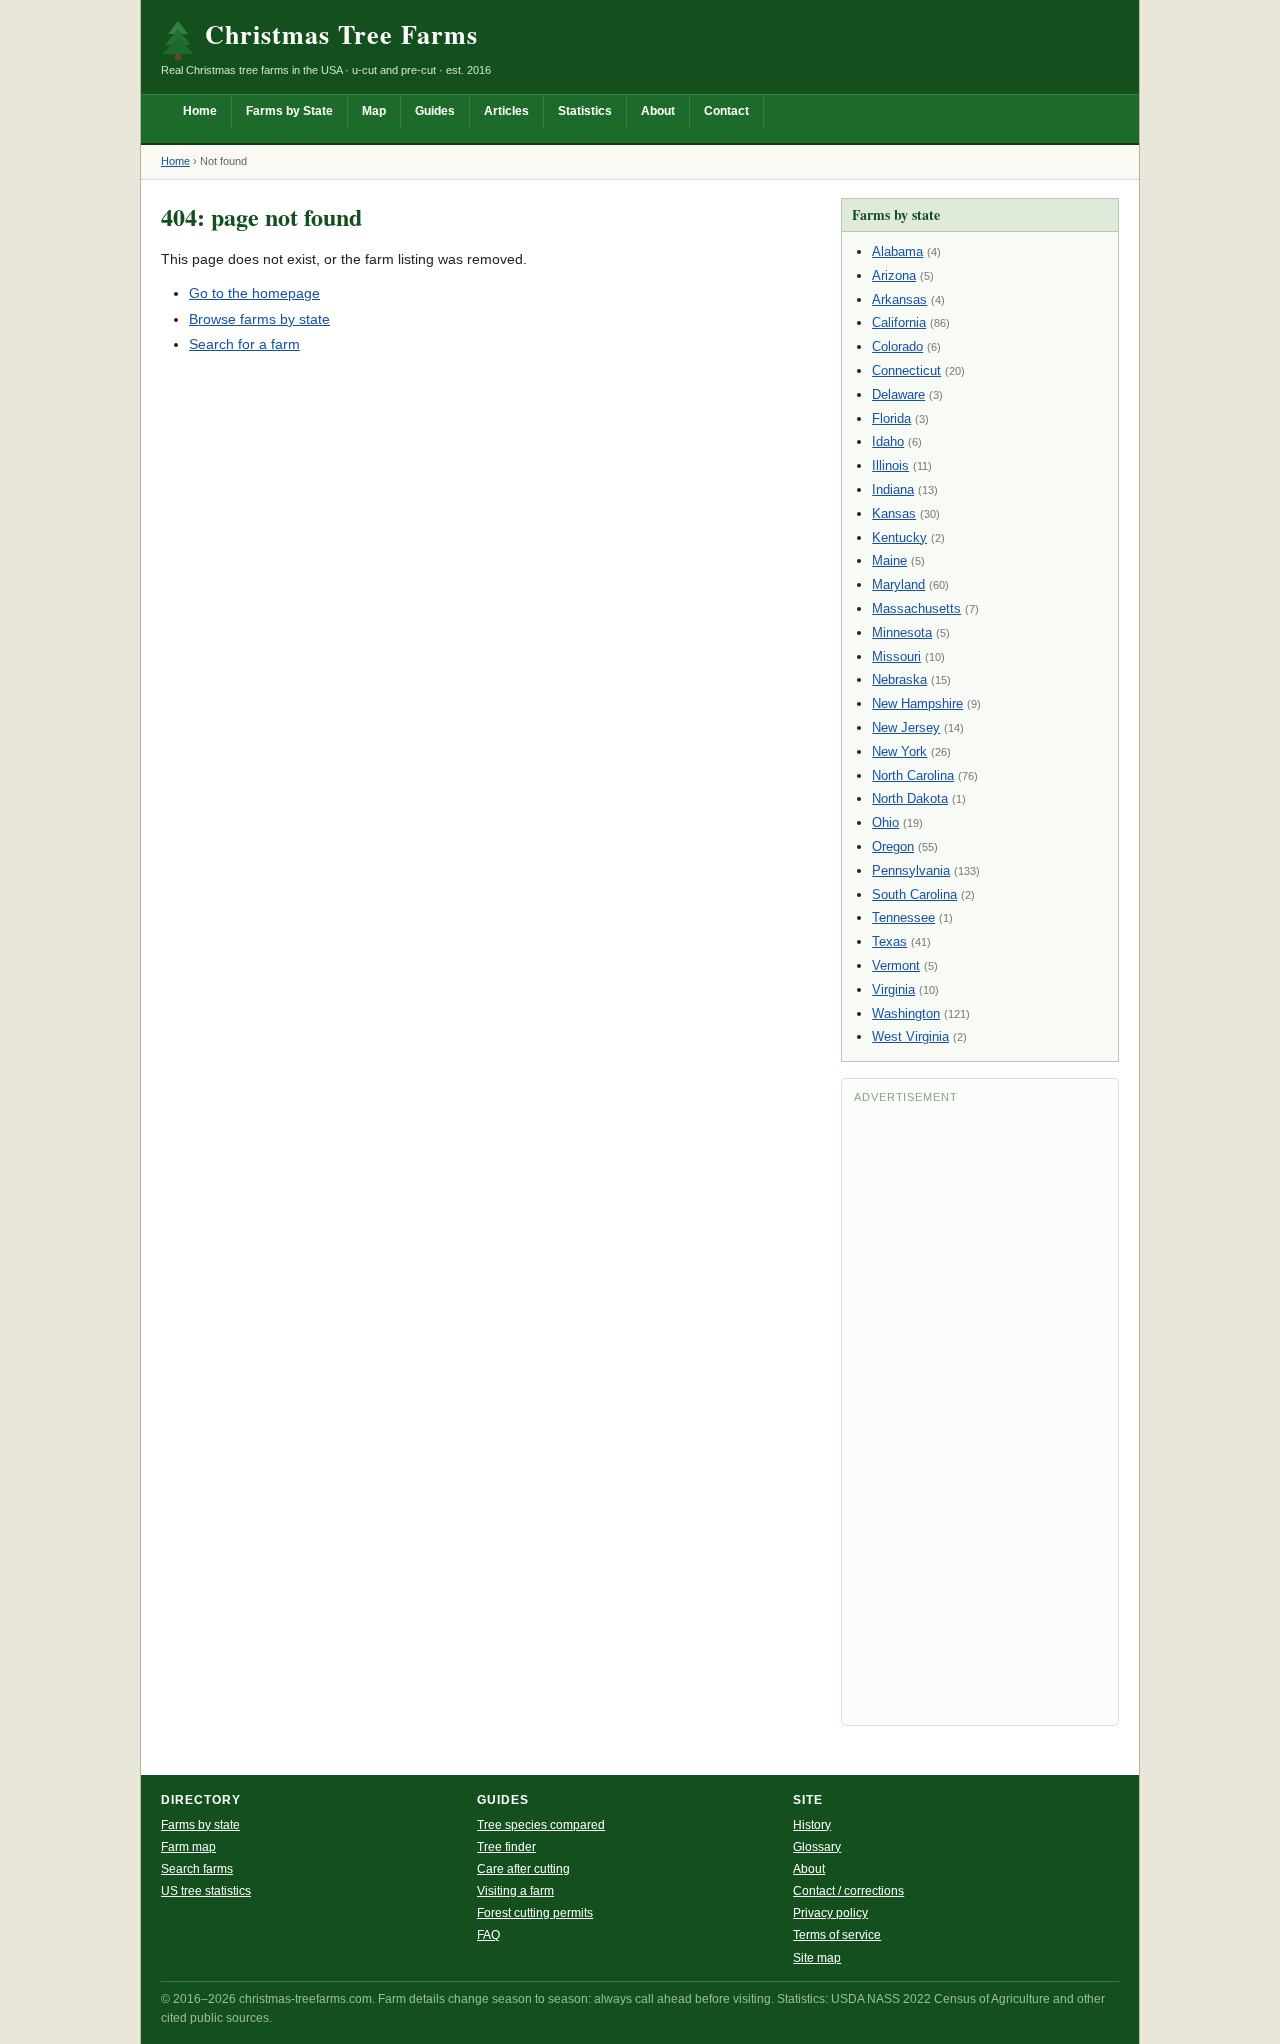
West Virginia (910, 1036)
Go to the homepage (254, 293)
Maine (889, 560)
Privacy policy (830, 1913)
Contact (726, 111)
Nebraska (899, 679)
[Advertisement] (980, 1413)
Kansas (894, 513)
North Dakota (910, 798)
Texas (889, 941)
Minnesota (902, 632)
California (899, 322)
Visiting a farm (515, 1891)
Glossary (817, 1847)
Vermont (896, 965)
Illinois (890, 465)
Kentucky (899, 537)
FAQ (488, 1935)
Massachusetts (916, 608)
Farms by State (289, 111)
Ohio (885, 822)
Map (374, 111)
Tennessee (903, 917)
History (812, 1825)
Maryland (898, 584)
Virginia (893, 989)
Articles (506, 111)
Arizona (894, 275)
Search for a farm (244, 344)
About (658, 111)
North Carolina (913, 775)
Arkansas (899, 299)
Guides (435, 111)
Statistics (585, 111)
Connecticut (906, 370)
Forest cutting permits (535, 1913)
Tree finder (506, 1847)
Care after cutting (523, 1869)
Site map (817, 1958)
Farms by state (200, 1825)
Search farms (197, 1869)
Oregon (893, 846)
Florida (891, 418)
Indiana (893, 489)
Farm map (188, 1847)
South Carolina (914, 894)
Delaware (898, 394)
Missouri (896, 656)
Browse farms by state (259, 319)
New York (899, 751)
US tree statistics (206, 1891)
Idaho (888, 441)
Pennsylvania (911, 870)
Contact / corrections (848, 1891)
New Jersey (906, 727)
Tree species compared (541, 1825)
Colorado (897, 346)
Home (200, 111)
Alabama (897, 251)
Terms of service (837, 1935)
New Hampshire (917, 703)
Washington (906, 1013)
